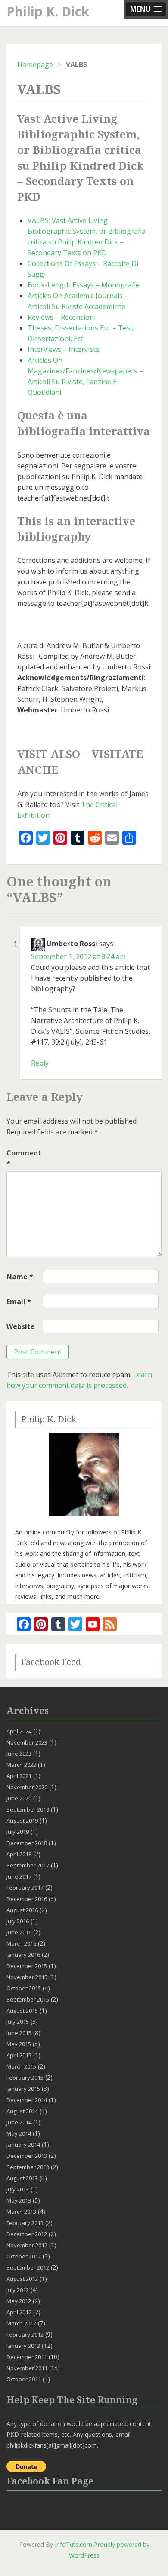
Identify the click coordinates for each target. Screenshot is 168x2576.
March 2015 (21, 2066)
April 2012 (19, 2312)
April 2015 (19, 2055)
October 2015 (24, 1988)
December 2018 (27, 1843)
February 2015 (25, 2078)
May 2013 (19, 2200)
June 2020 (19, 1798)
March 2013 (21, 2212)
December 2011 (27, 2357)
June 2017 (19, 1876)
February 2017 (25, 1888)
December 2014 (27, 2100)
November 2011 (27, 2368)
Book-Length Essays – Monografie (84, 285)
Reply (40, 1063)
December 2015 (27, 1966)
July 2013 (18, 2189)
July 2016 (18, 1921)
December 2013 (27, 2156)
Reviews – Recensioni (62, 317)
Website (21, 1326)
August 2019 (22, 1821)
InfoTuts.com (73, 2544)
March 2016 (21, 1943)
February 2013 (25, 2223)
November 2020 (27, 1787)
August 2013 (22, 2178)
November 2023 (27, 1742)
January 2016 (23, 1955)
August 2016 (22, 1910)
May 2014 (19, 2133)
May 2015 (19, 2044)
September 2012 (28, 2267)
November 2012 (27, 2245)
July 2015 (18, 2022)
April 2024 (19, 1731)
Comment (24, 1158)
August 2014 (22, 2111)
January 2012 (23, 2346)
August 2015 (22, 2011)
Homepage (35, 64)
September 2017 (28, 1865)
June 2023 (19, 1754)
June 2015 (19, 2033)
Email (19, 1302)
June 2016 (19, 1932)
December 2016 (27, 1899)
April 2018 (19, 1854)
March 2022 (21, 1765)
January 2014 (23, 2145)
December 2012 (27, 2234)
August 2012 (22, 2279)
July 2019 (18, 1832)
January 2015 (23, 2089)
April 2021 (19, 1776)
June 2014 (19, 2122)
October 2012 (24, 2256)
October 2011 (24, 2379)
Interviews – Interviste (64, 349)
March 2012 (21, 2323)
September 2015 (28, 1999)
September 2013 (28, 2167)
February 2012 (25, 2335)
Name (20, 1277)
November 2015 (27, 1977)
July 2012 (18, 2290)
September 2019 (28, 1809)
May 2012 (19, 2301)
